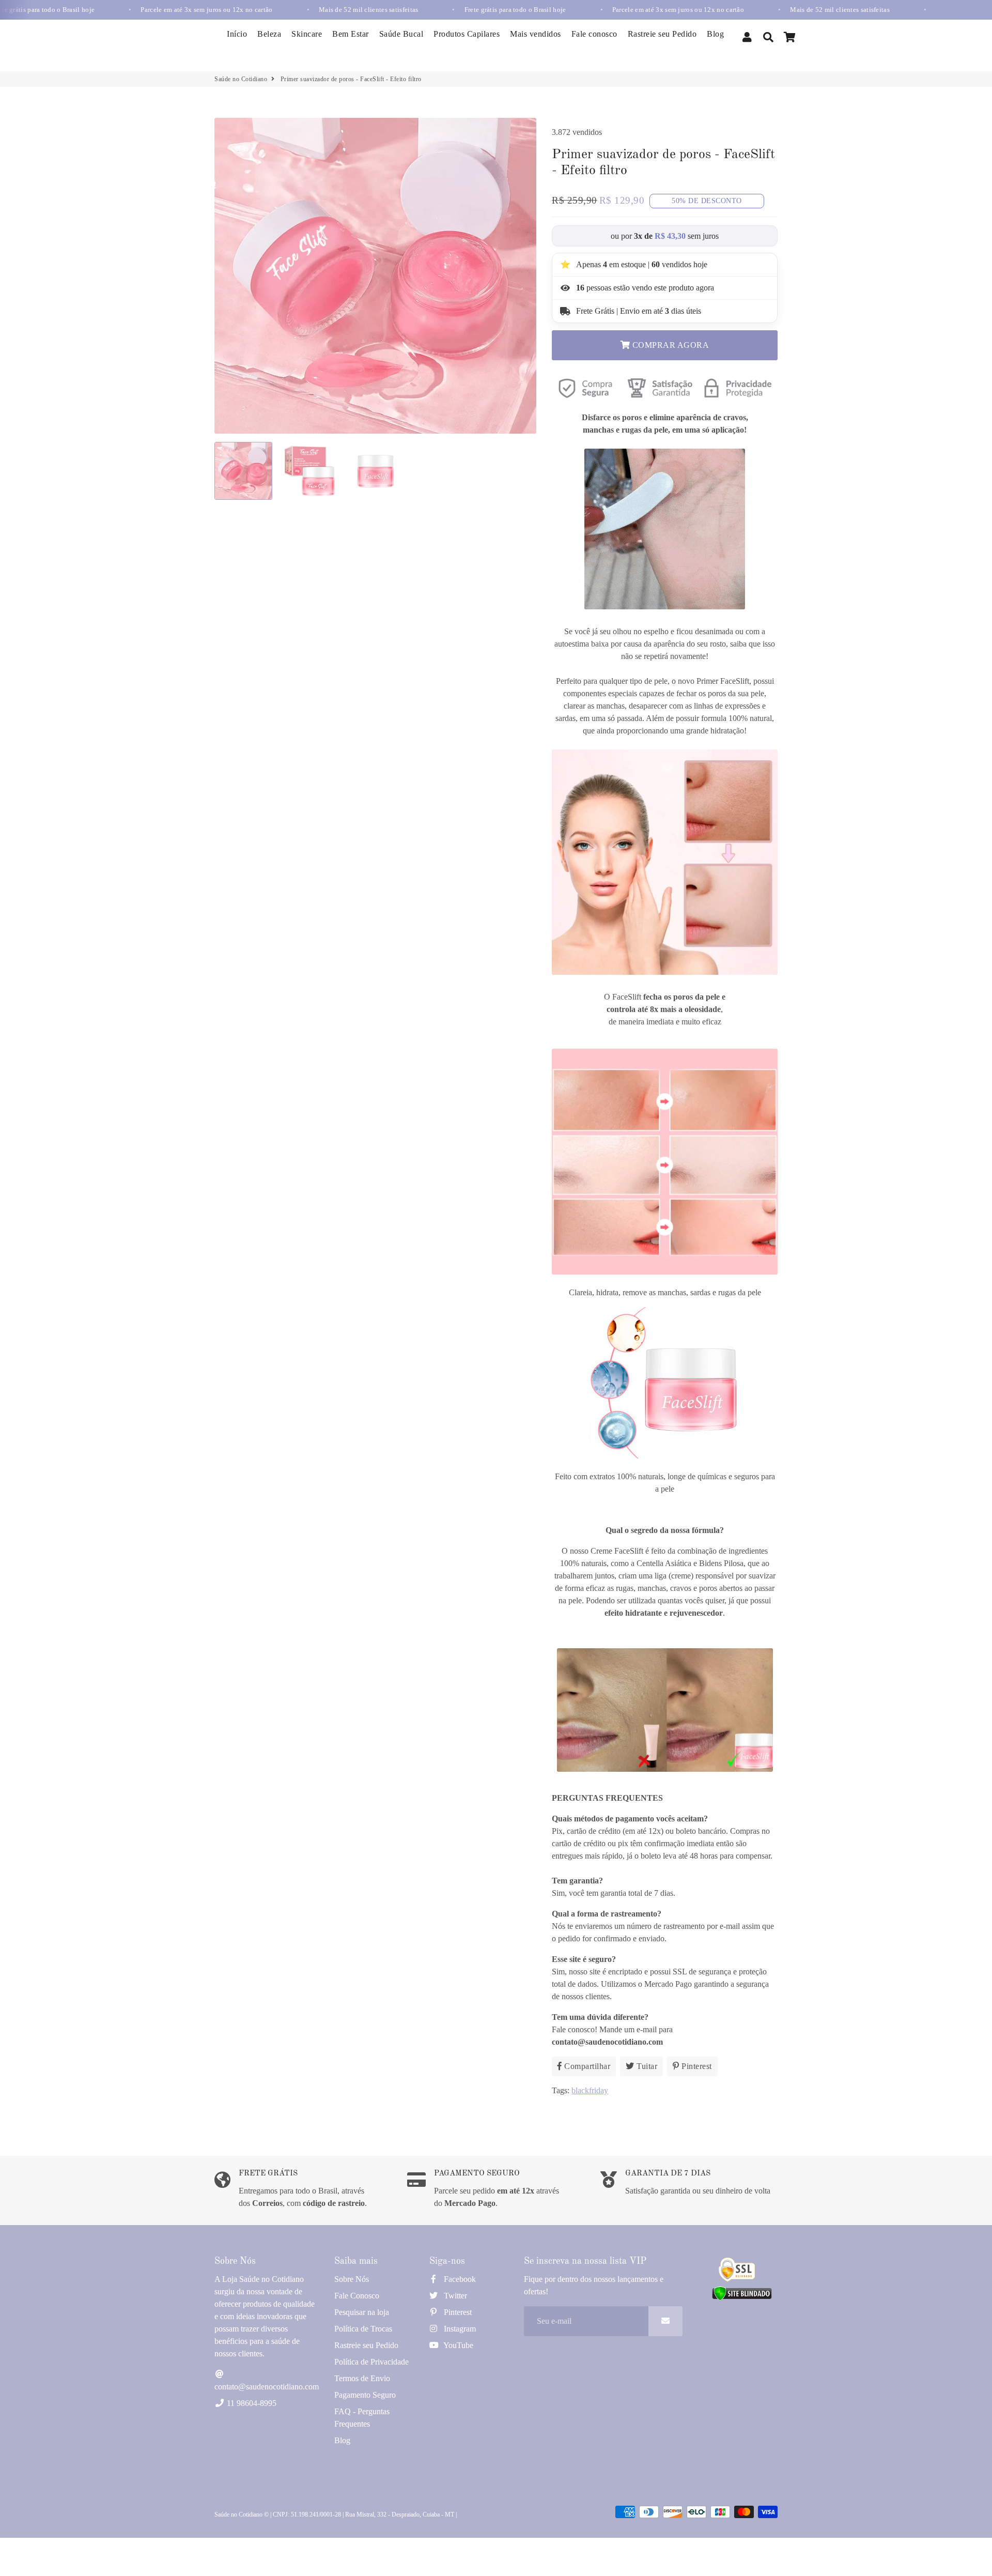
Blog (715, 34)
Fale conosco (594, 34)
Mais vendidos (536, 34)
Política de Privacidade (371, 2362)
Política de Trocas (363, 2329)
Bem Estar (351, 34)
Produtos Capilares (467, 34)
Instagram (459, 2329)
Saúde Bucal (401, 34)
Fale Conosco (357, 2296)
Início (237, 34)
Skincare (307, 34)
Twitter (454, 2296)
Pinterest (457, 2312)
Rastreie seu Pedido (662, 34)
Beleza (269, 34)
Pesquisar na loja (362, 2312)
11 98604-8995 (251, 2403)
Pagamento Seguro (365, 2395)
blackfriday (590, 2090)
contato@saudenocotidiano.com (267, 2387)
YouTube (458, 2345)
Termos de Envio (362, 2378)
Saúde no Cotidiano (241, 79)
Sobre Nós (352, 2279)
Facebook (459, 2279)
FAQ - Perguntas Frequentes (362, 2418)
